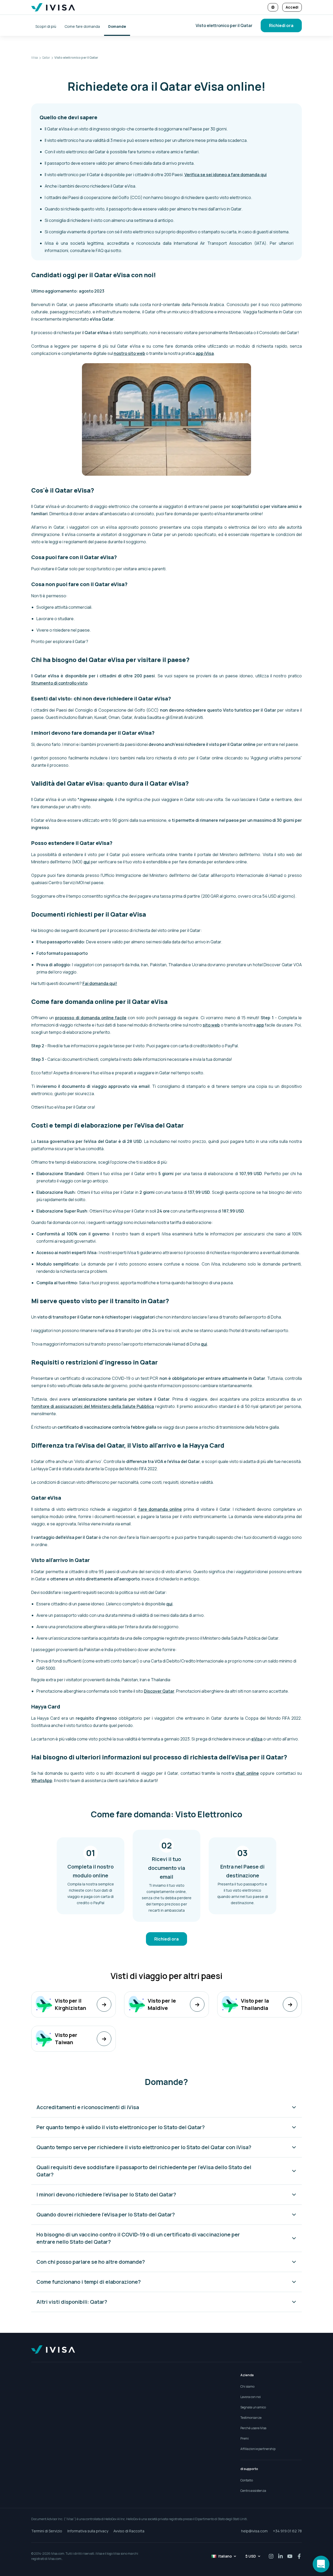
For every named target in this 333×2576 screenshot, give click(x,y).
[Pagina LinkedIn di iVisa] (280, 2556)
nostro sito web (129, 353)
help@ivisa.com (254, 2531)
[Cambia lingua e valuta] (273, 7)
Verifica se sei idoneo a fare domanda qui (226, 175)
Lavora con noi (251, 2397)
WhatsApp (42, 1780)
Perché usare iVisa (253, 2428)
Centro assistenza (253, 2491)
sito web (211, 1025)
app (260, 1025)
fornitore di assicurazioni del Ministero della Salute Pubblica (93, 1406)
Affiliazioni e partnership (258, 2449)
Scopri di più (46, 26)
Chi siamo (247, 2386)
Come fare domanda (82, 26)
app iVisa (205, 353)
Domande (117, 26)
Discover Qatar (159, 1691)
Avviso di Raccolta (129, 2531)
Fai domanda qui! (100, 983)
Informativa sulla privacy (88, 2531)
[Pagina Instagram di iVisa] (271, 2556)
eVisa (257, 1739)
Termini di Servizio (47, 2531)
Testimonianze (251, 2418)
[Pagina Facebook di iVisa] (299, 2556)
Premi (245, 2438)
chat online (247, 1773)
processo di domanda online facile (91, 1018)
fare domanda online (160, 1509)
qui (87, 862)
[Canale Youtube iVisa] (290, 2556)
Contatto (247, 2480)
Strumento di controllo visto (59, 683)
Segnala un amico (253, 2407)
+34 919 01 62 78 (287, 2531)
